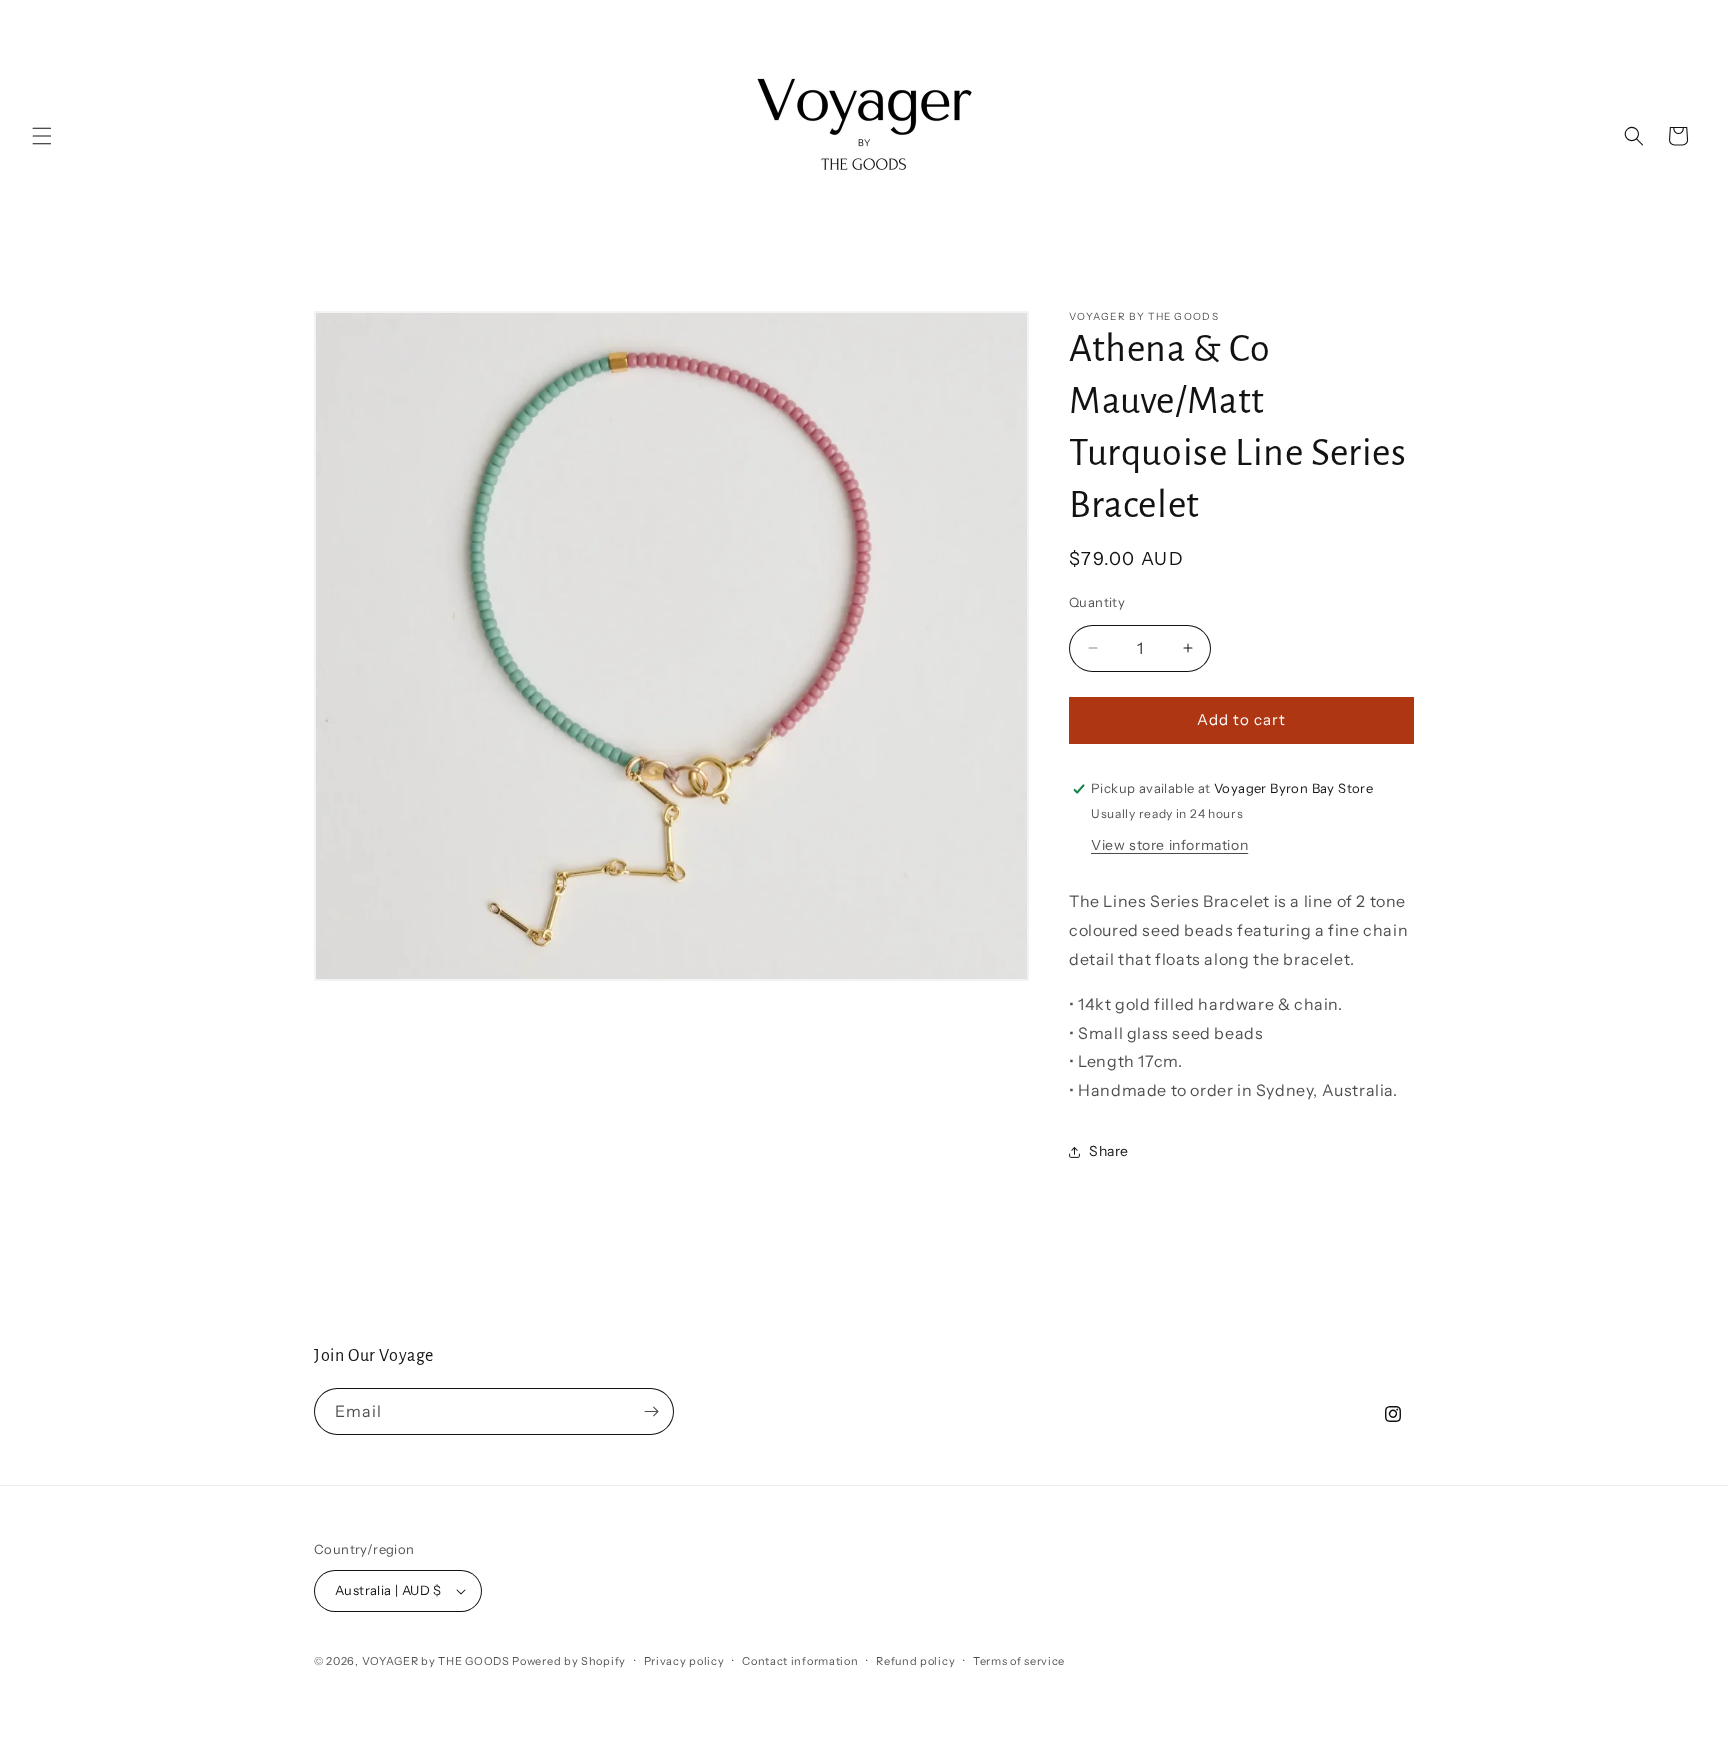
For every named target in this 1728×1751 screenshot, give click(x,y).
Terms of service (1019, 1661)
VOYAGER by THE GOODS (436, 1661)
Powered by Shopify (569, 1661)
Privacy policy (684, 1661)
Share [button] (1109, 1151)
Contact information (800, 1661)
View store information (1169, 845)
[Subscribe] (651, 1411)
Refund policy (915, 1661)
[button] (42, 136)
